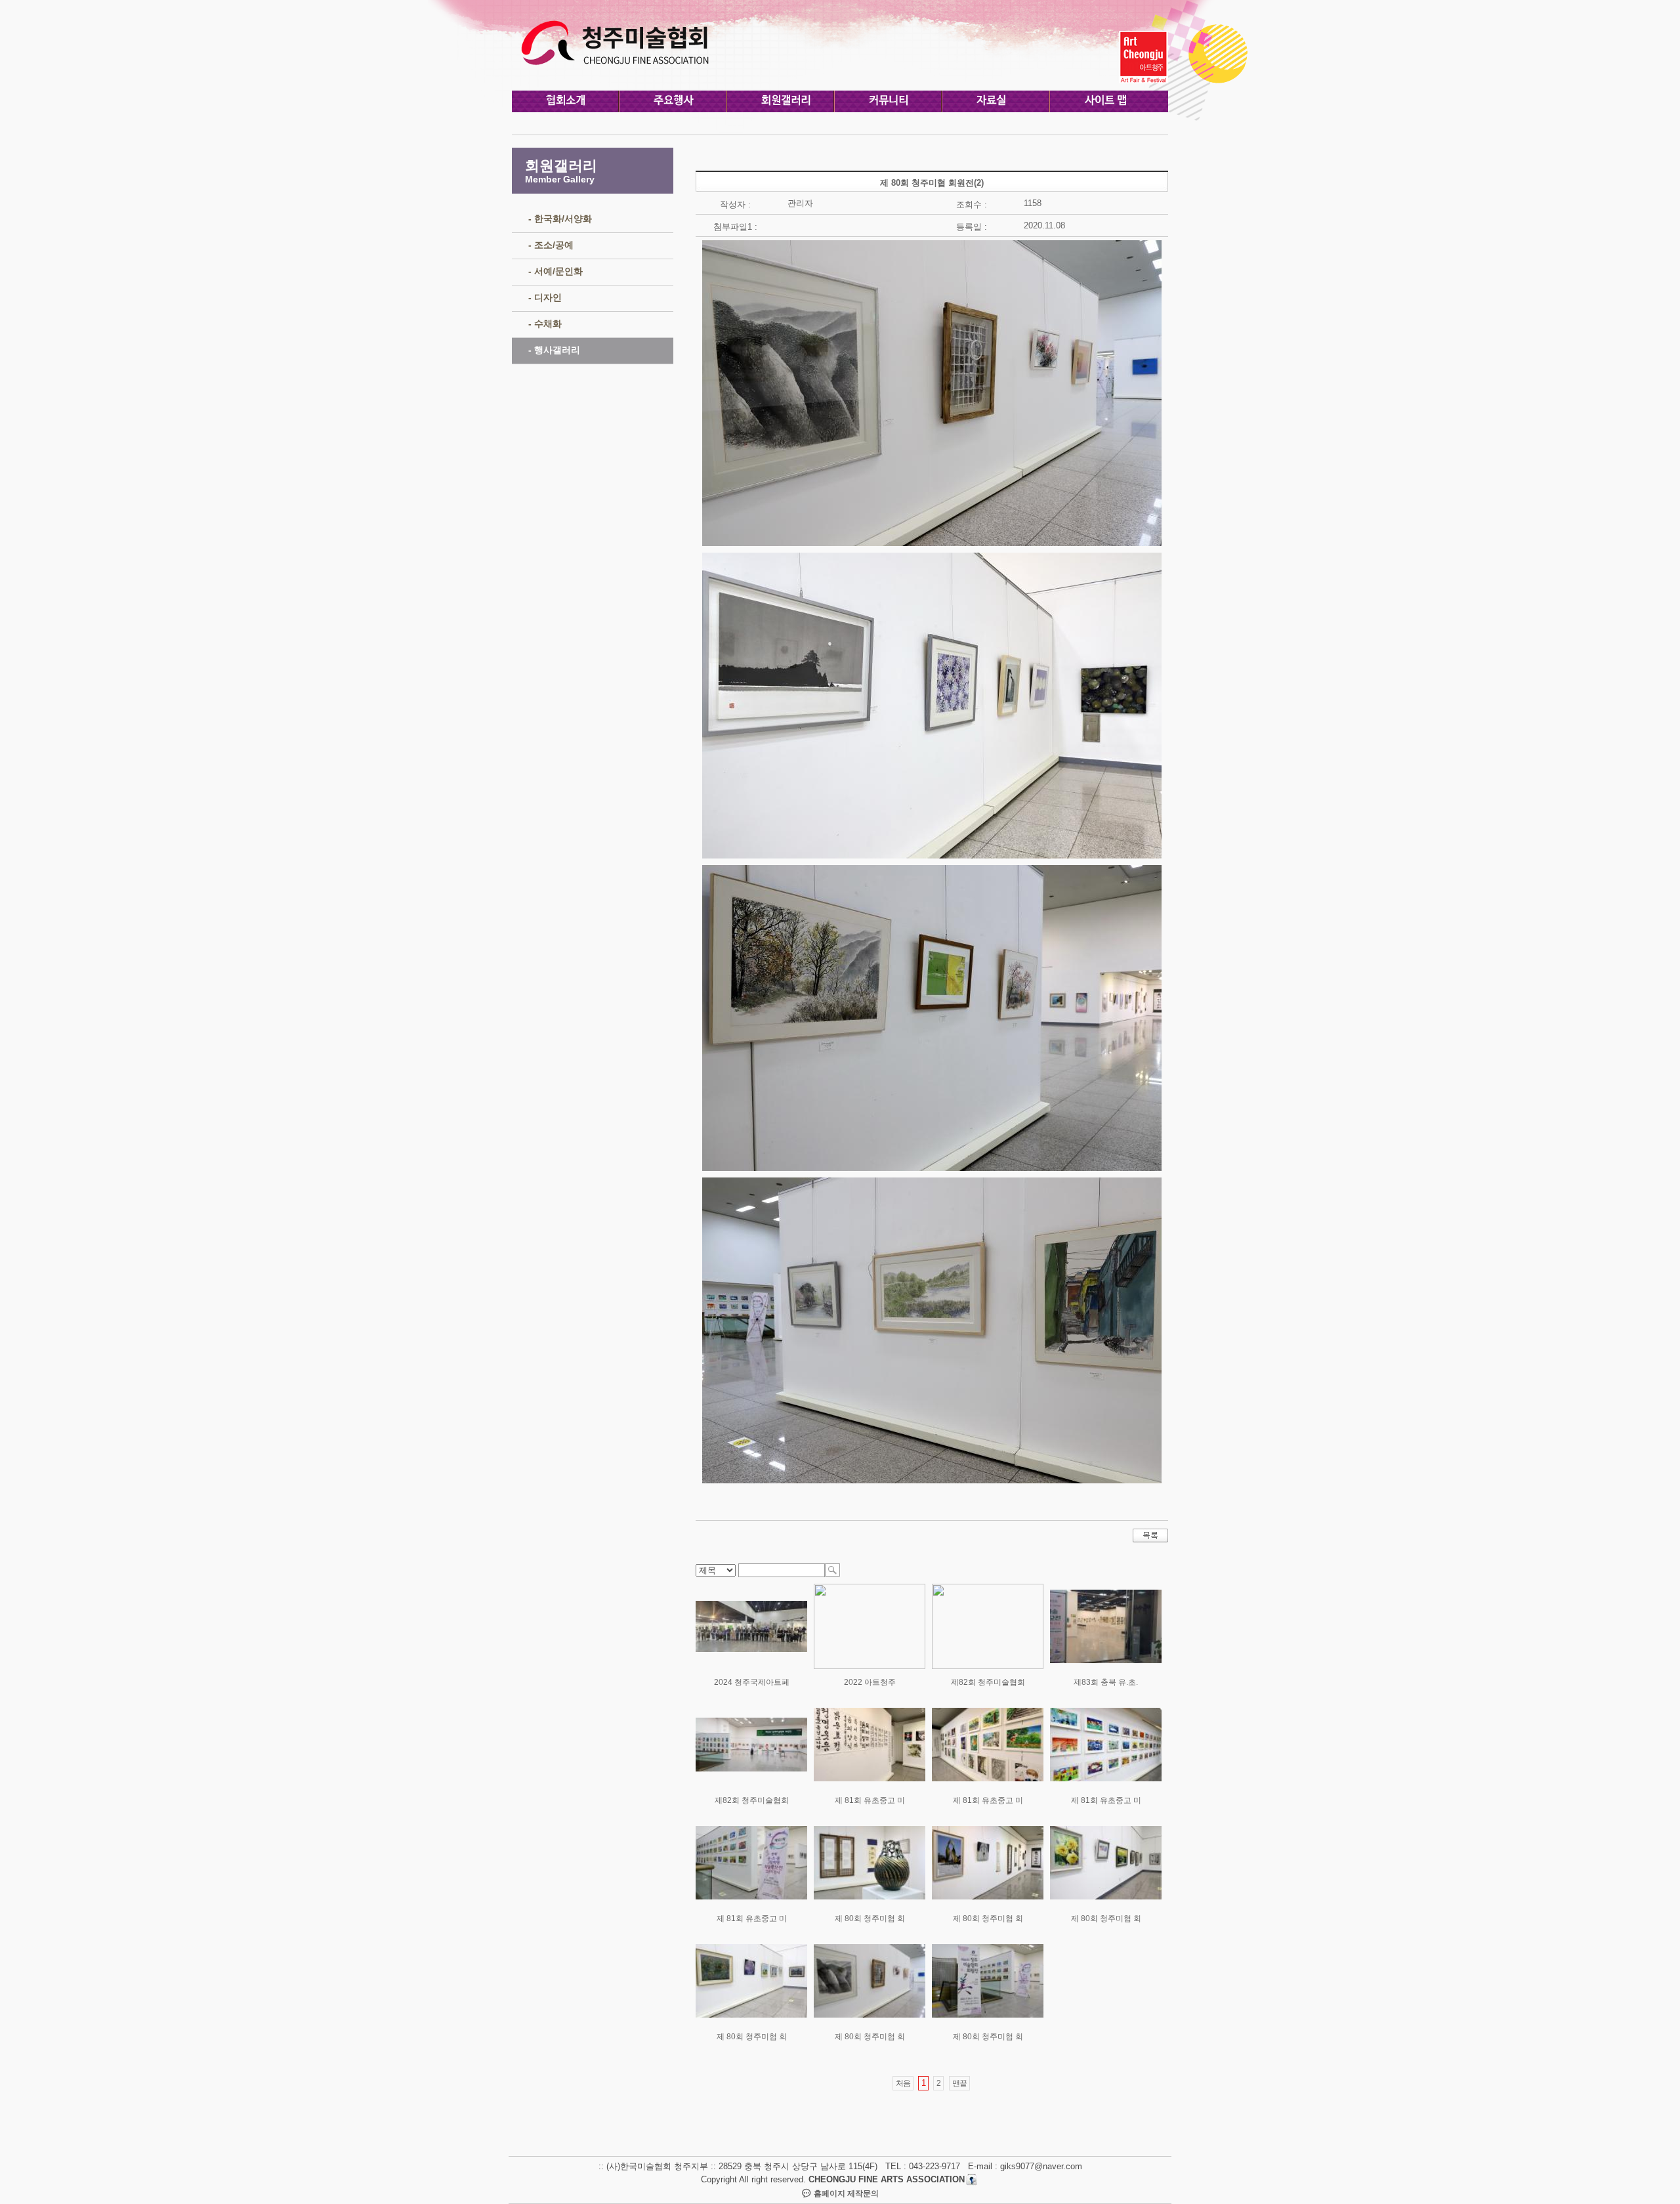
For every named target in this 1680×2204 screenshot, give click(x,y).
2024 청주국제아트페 (752, 1682)
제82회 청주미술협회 (988, 1682)
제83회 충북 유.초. (1106, 1682)
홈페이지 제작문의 (845, 2193)
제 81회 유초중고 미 (870, 1800)
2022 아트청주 (870, 1682)
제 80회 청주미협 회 (870, 1918)
